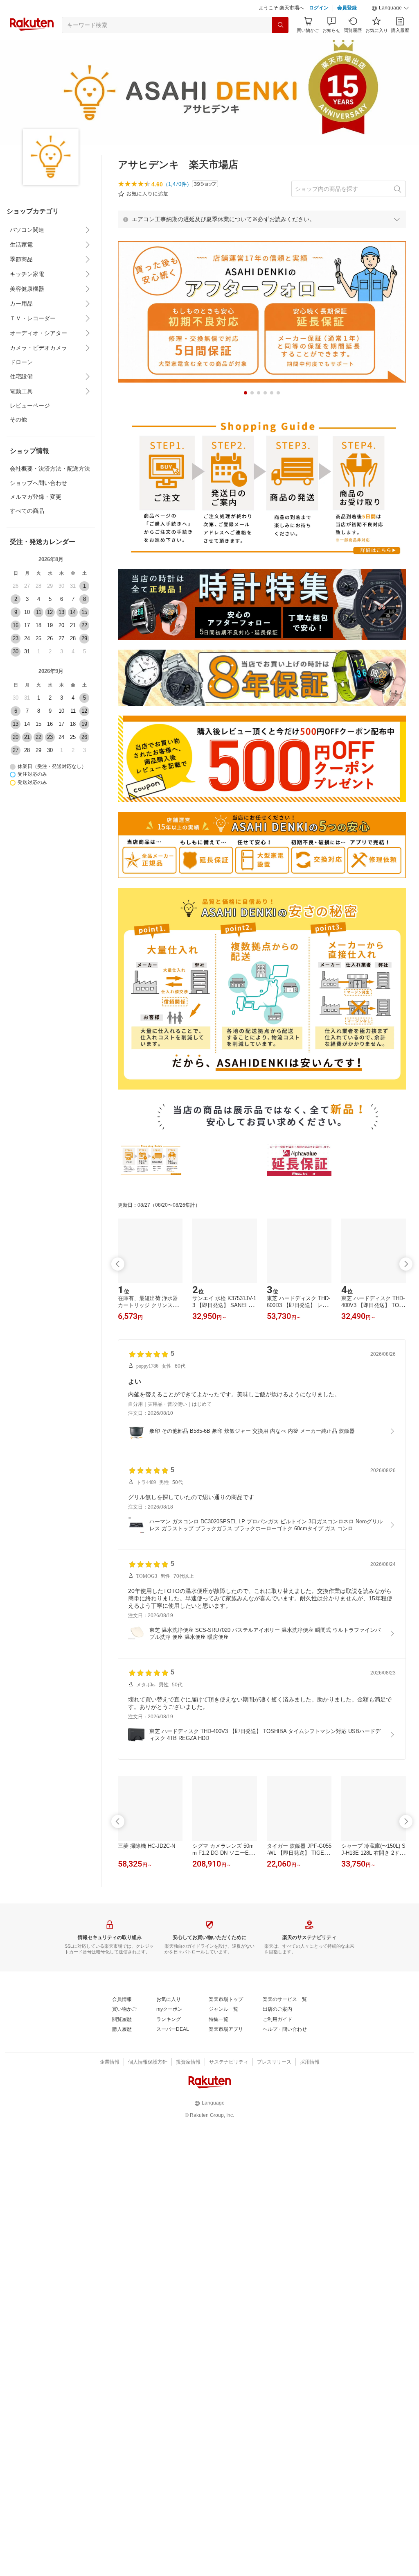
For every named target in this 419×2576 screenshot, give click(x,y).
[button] (390, 8)
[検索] (280, 25)
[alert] (262, 219)
